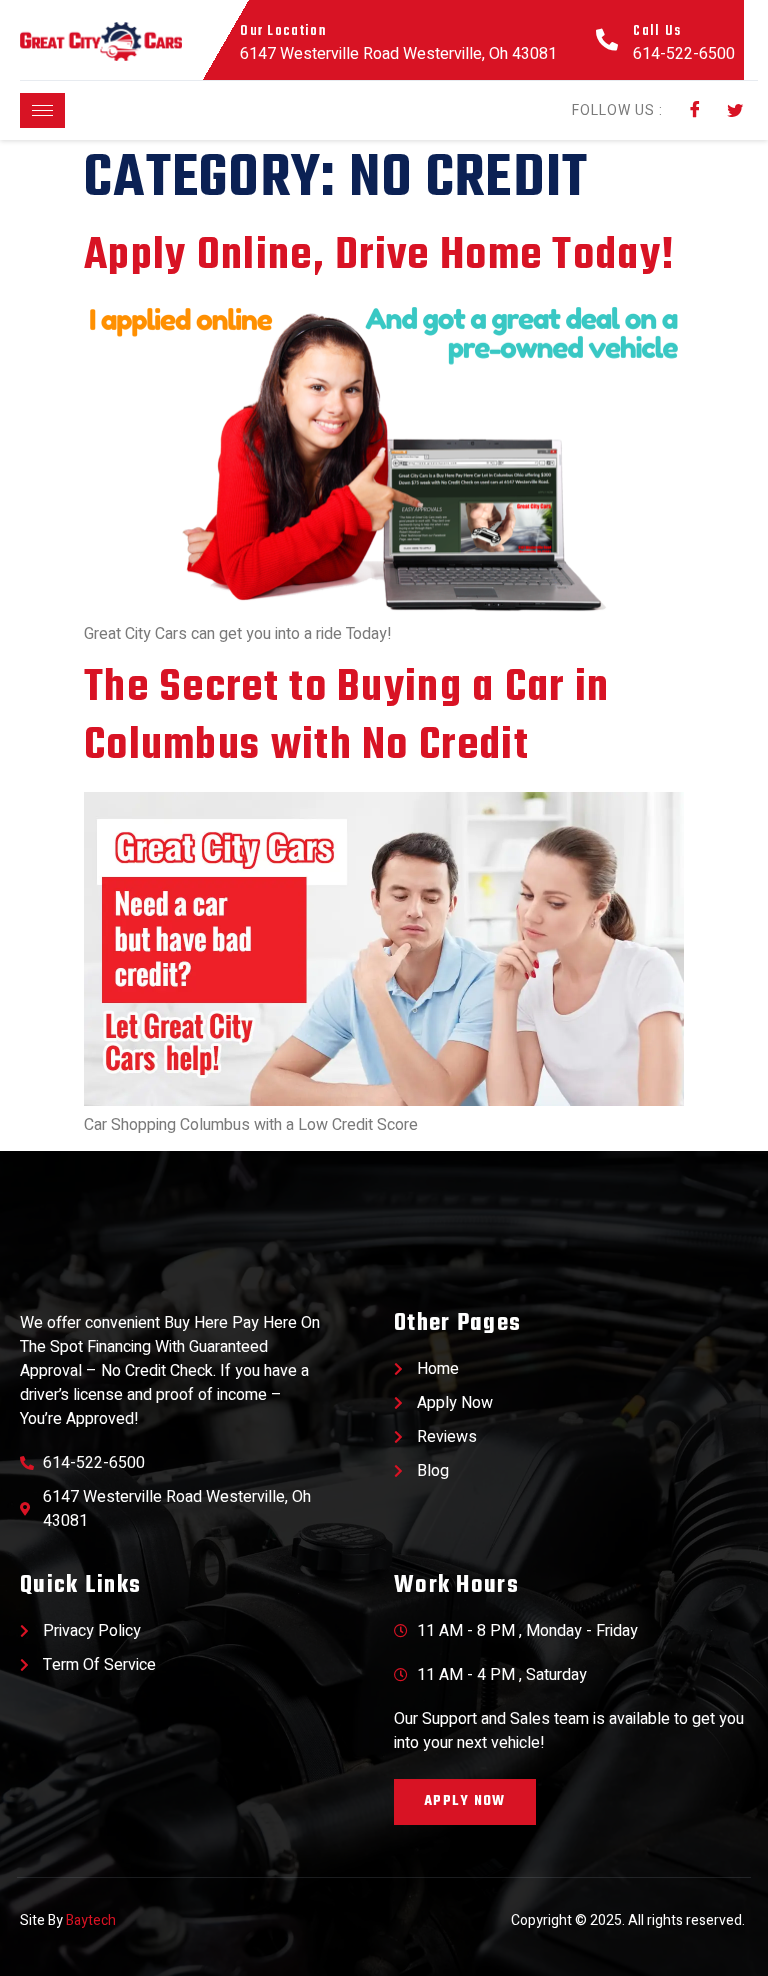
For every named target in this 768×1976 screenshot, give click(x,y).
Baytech (91, 1920)
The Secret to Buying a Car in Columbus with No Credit (347, 717)
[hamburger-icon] (42, 110)
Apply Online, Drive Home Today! (379, 256)
